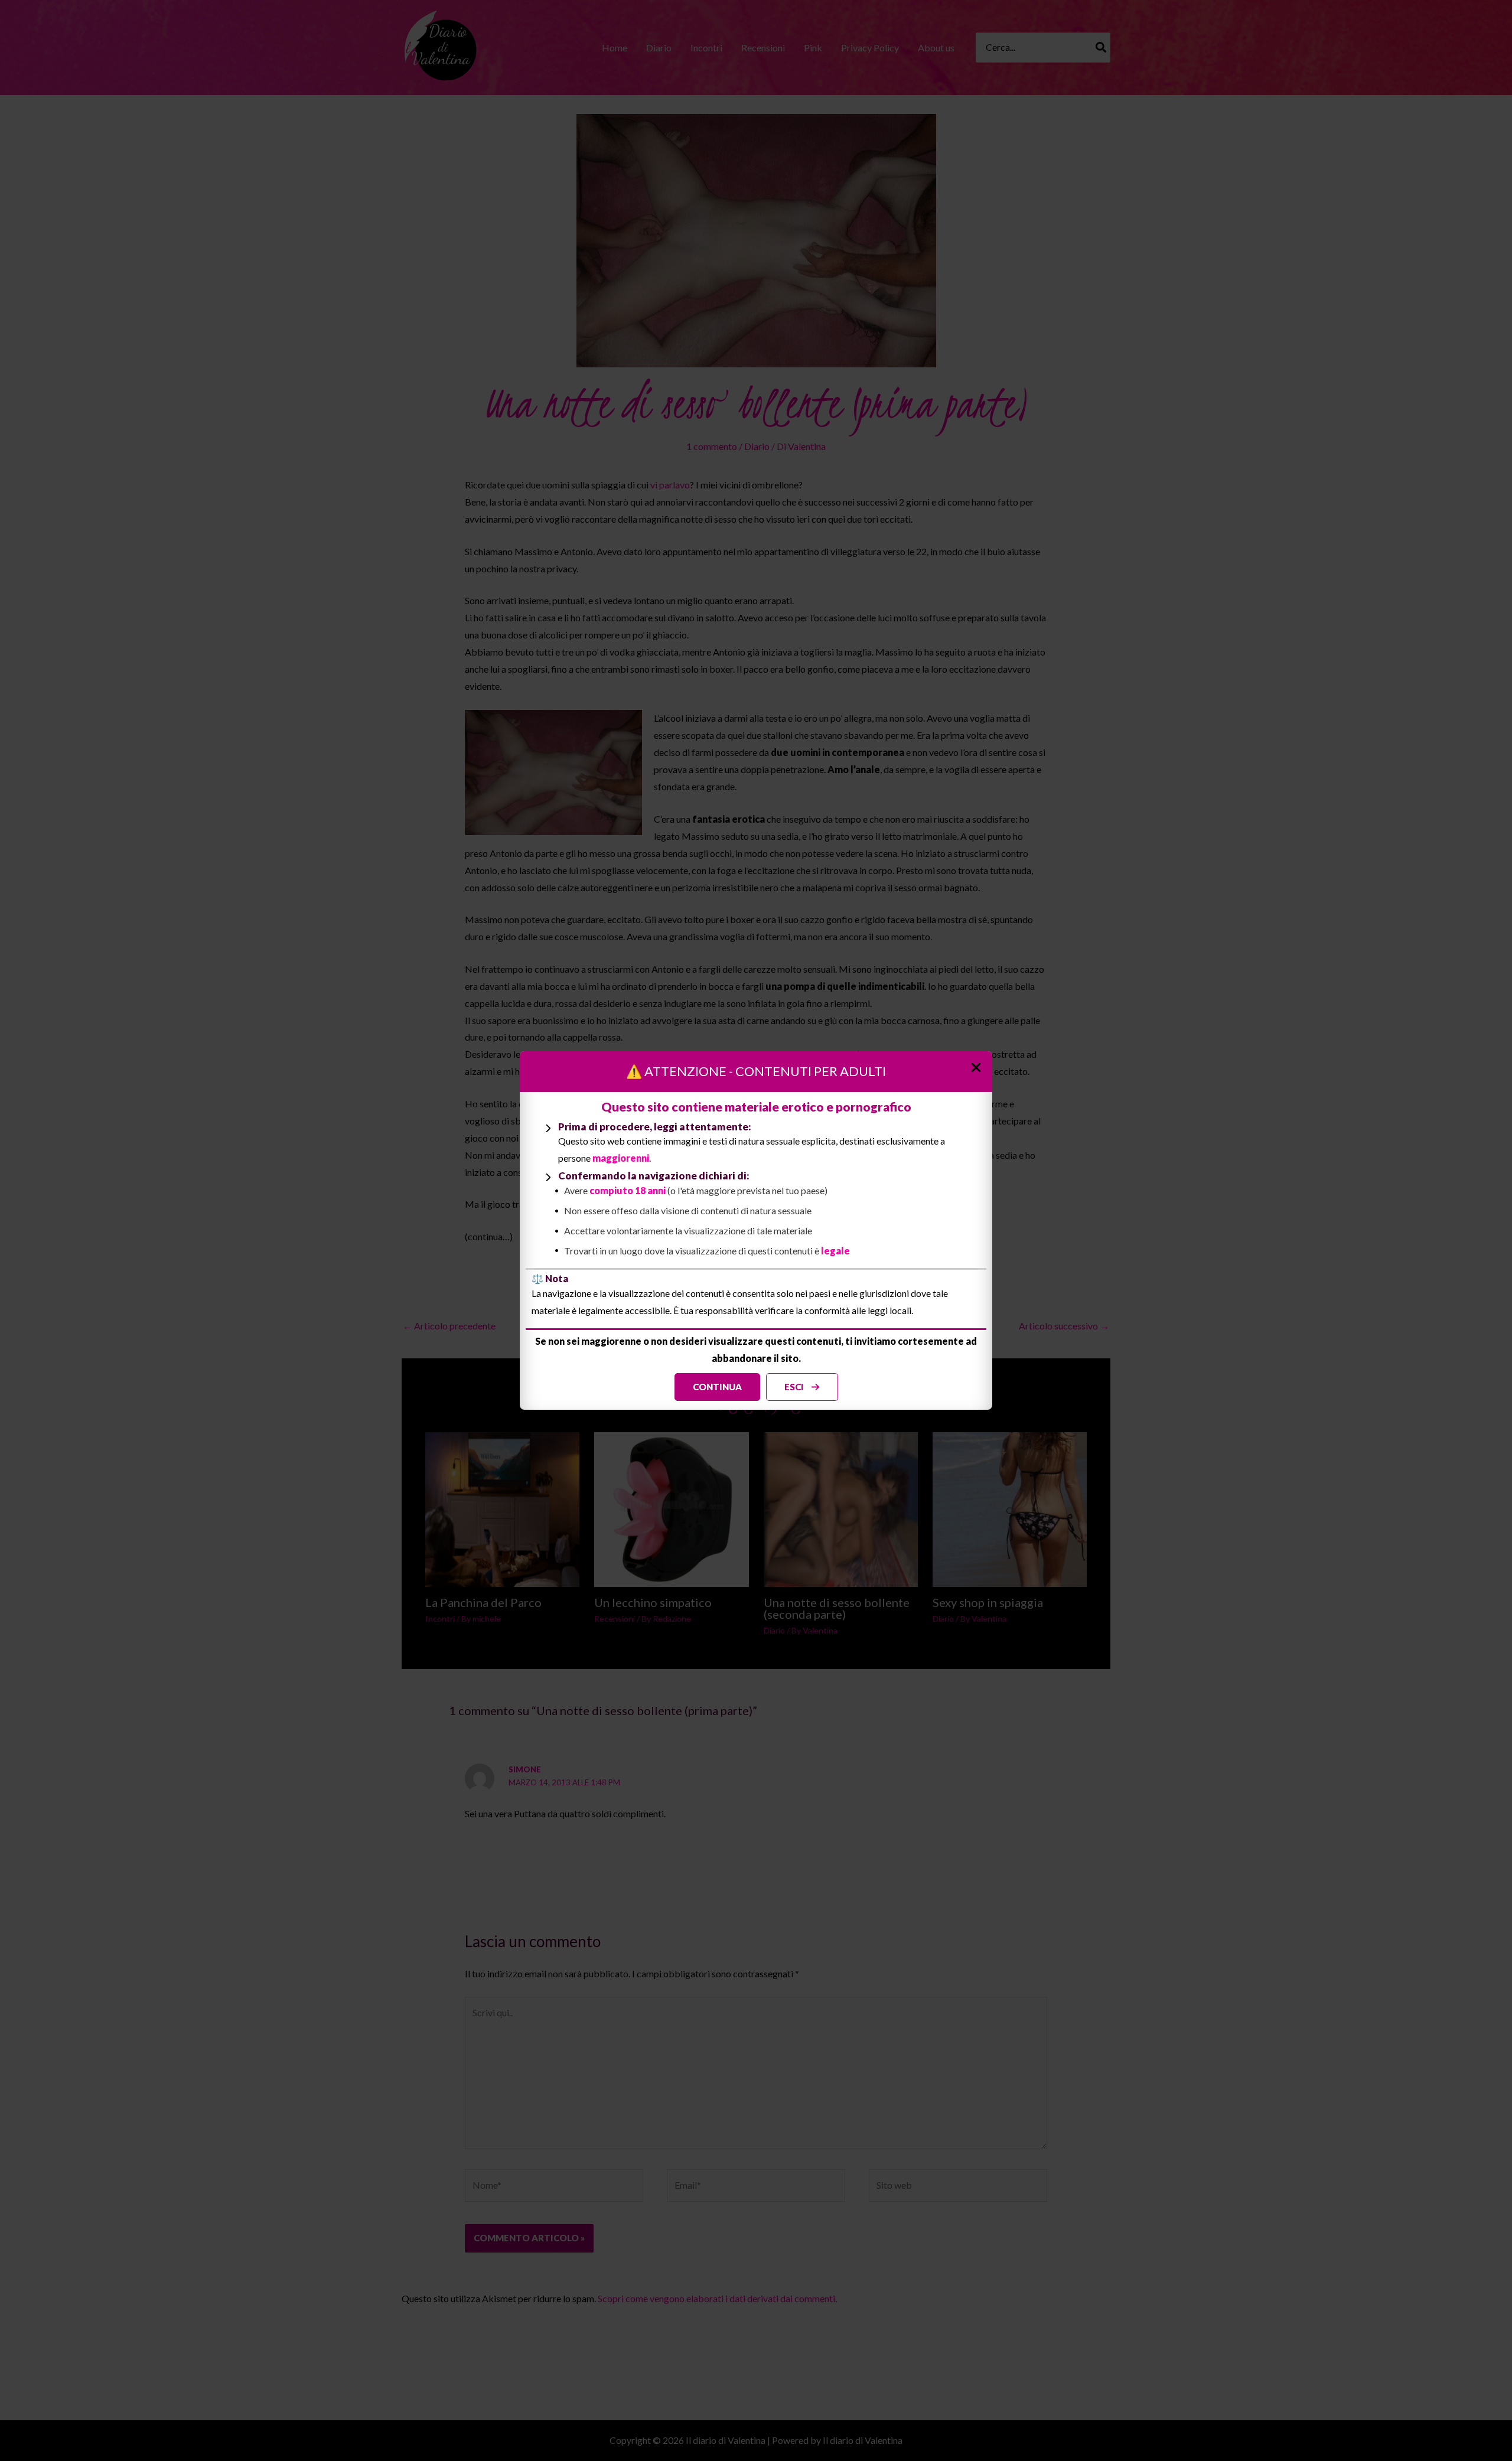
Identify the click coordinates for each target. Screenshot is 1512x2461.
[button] (717, 1387)
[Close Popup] (980, 1064)
